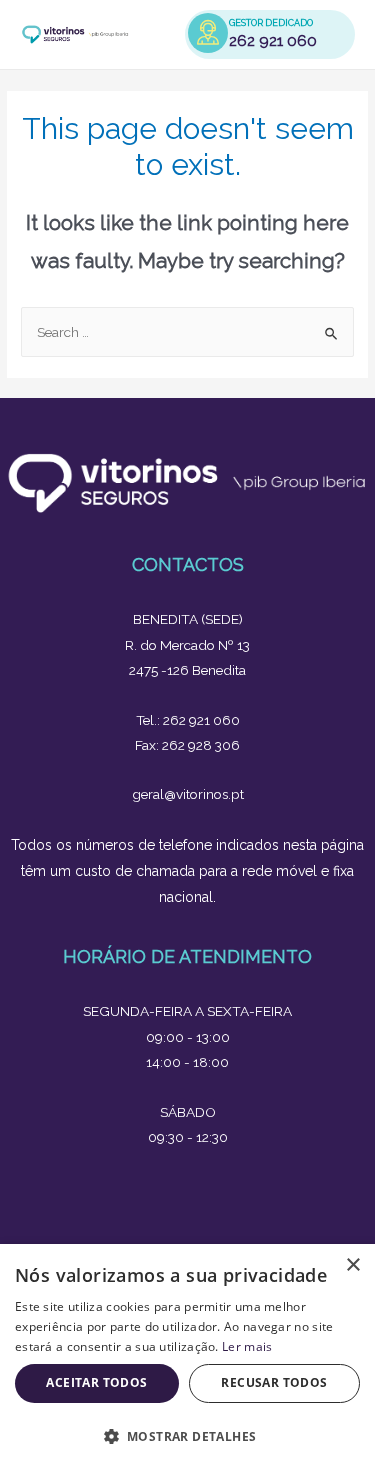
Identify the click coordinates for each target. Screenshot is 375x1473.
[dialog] (187, 1358)
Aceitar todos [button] (96, 1382)
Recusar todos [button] (274, 1382)
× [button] (352, 1265)
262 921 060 (273, 41)
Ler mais (247, 1346)
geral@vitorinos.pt (188, 794)
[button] (187, 1437)
